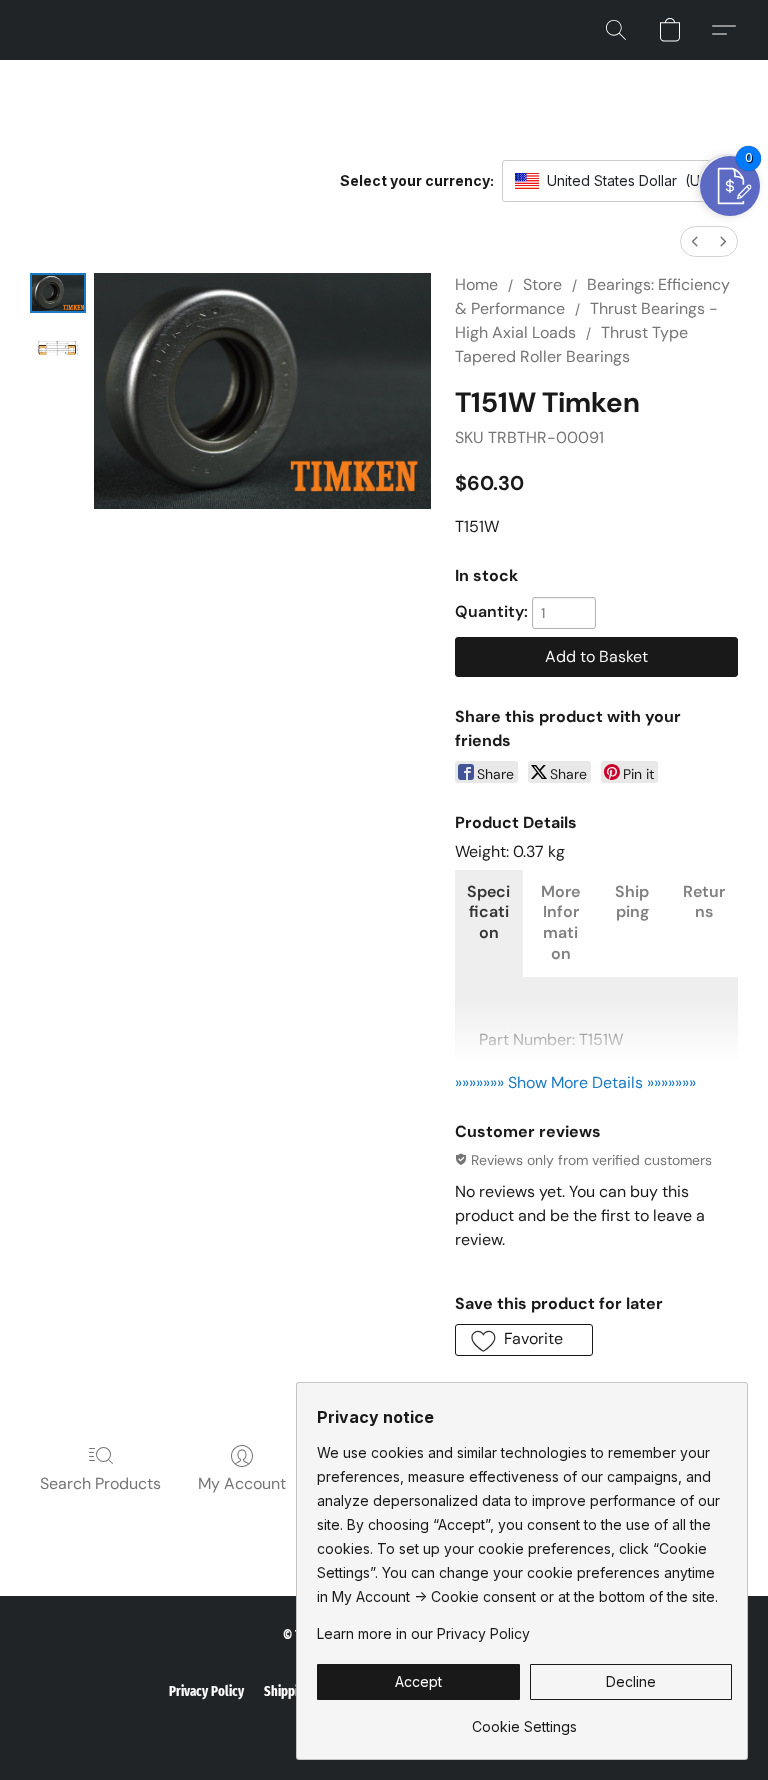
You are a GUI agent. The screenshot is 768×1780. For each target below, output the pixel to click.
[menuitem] (695, 241)
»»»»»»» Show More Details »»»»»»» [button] (575, 1082)
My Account (242, 1483)
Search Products (100, 1483)
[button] (616, 30)
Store (542, 284)
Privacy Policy (206, 1691)
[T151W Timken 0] (58, 293)
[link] (524, 1719)
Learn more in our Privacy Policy (423, 1633)
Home (476, 284)
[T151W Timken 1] (58, 349)
